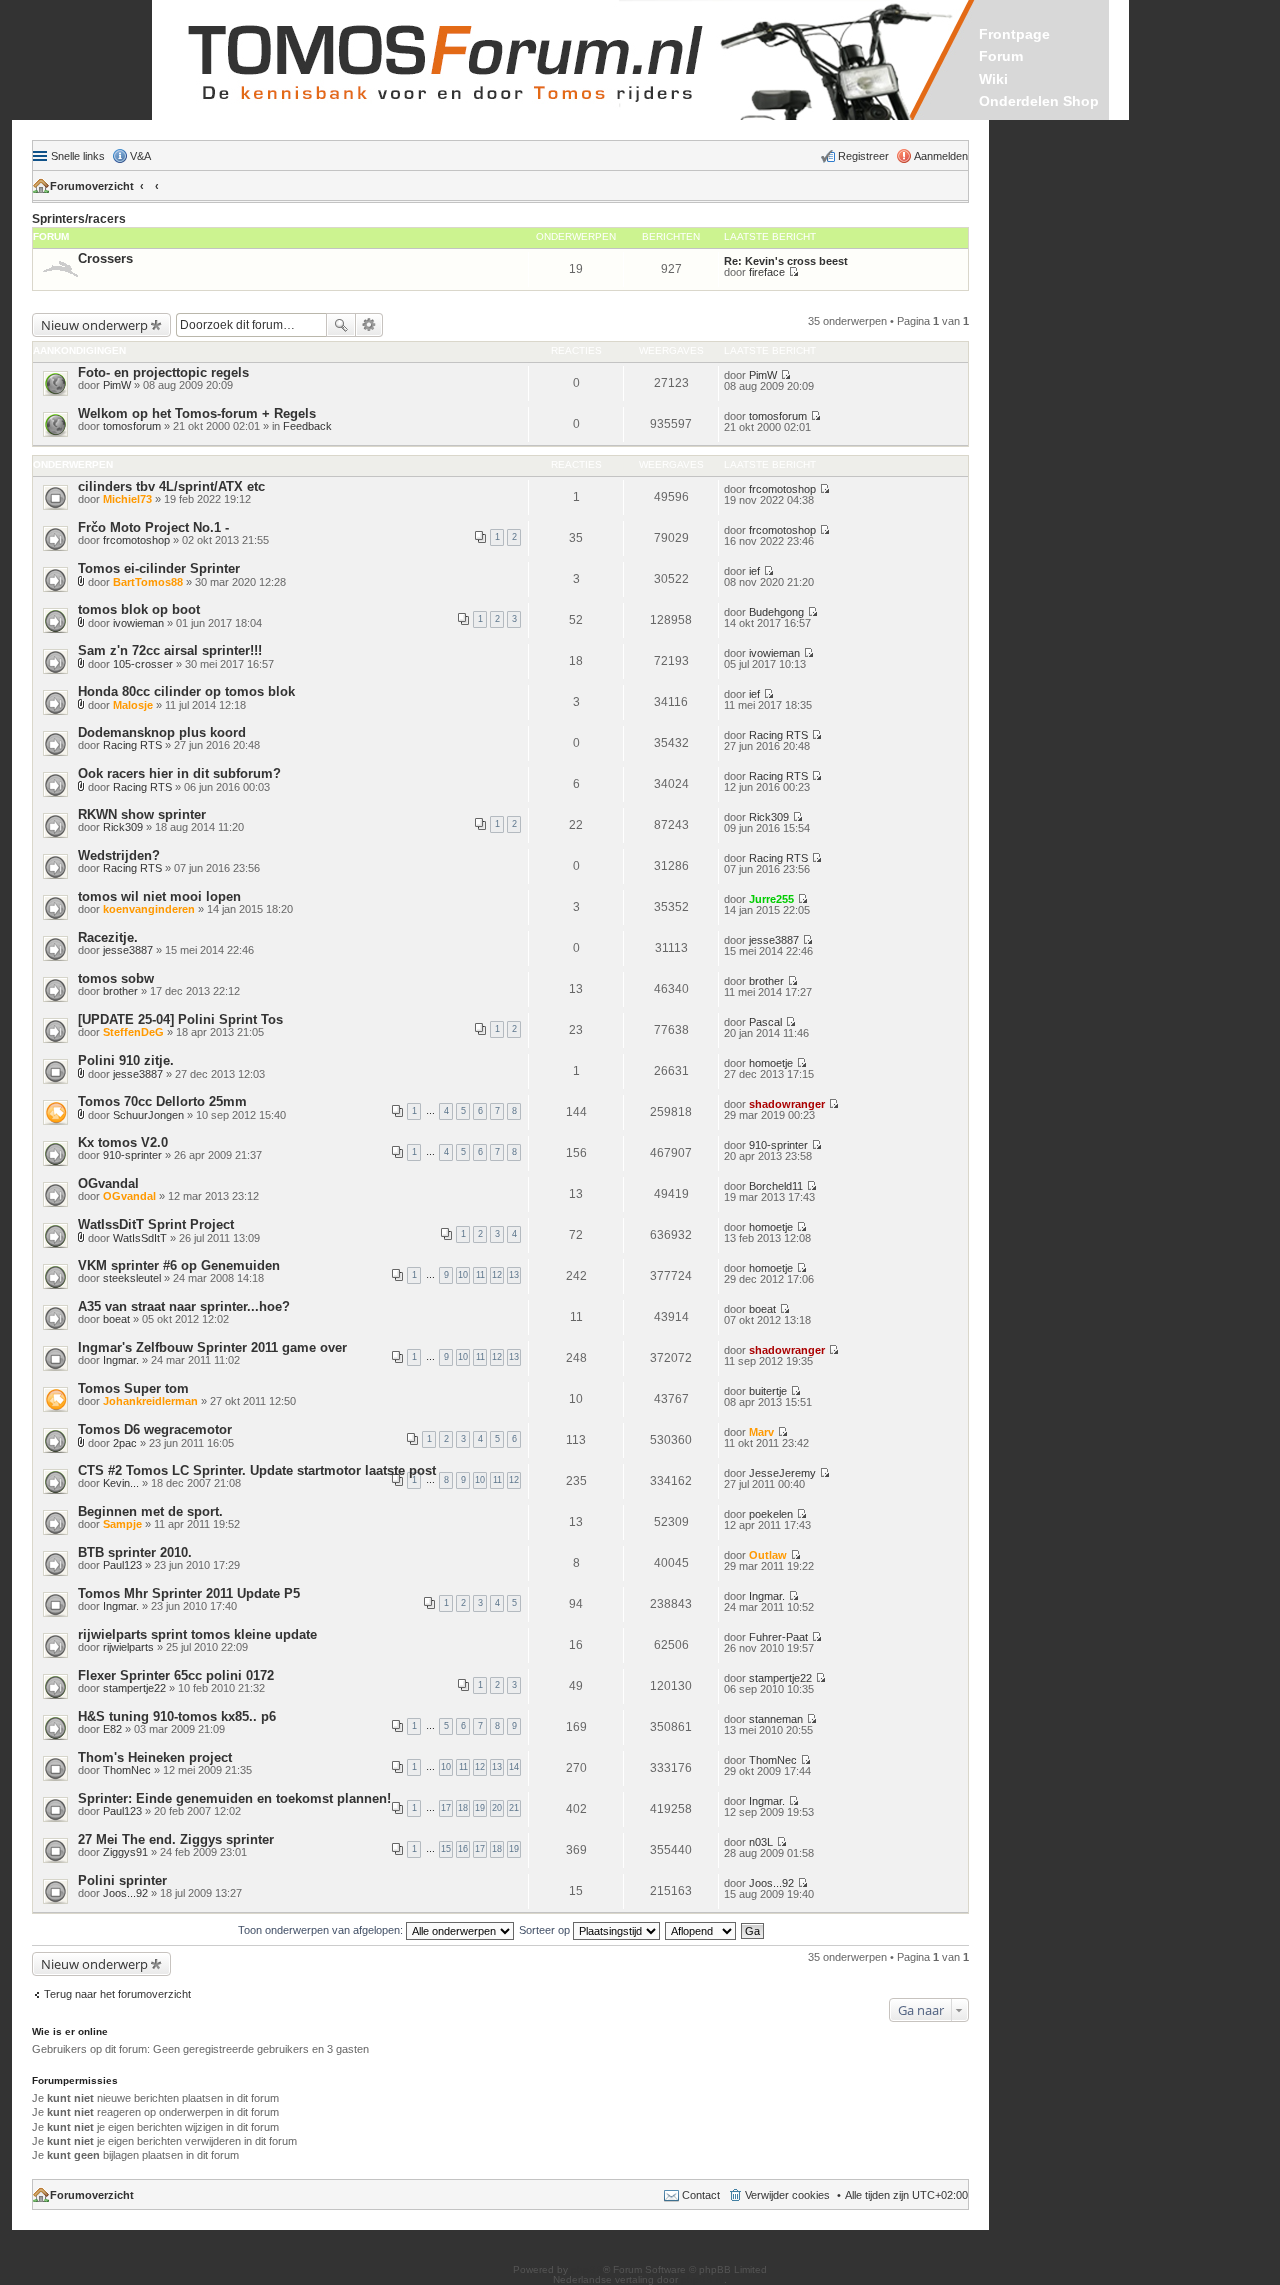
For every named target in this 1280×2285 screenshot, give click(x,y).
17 (446, 1808)
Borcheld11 (776, 1186)
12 (497, 1275)
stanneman (776, 1719)
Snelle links (78, 156)
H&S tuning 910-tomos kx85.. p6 (177, 1716)
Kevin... (121, 1483)
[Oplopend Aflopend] (701, 1930)
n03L (761, 1842)
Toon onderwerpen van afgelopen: (322, 1930)
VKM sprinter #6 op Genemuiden (179, 1265)
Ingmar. (121, 1360)
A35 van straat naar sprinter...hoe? (184, 1306)
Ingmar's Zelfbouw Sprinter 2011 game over (212, 1347)
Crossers (105, 258)
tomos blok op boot (139, 609)
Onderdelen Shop (1039, 101)
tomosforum (132, 426)
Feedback (307, 426)
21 (514, 1808)
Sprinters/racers (79, 219)
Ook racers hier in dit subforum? (179, 773)
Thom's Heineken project (155, 1757)
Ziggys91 (125, 1852)
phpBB (587, 2269)
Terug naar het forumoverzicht (117, 1994)
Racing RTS (132, 745)
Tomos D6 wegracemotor (155, 1429)
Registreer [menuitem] (863, 156)
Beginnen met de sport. (150, 1511)
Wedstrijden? (119, 855)
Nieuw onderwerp (94, 325)
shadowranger (787, 1104)
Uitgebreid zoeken (369, 325)
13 (514, 1275)
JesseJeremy (782, 1473)
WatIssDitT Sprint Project (156, 1224)
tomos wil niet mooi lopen (159, 896)
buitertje (768, 1391)
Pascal (765, 1022)
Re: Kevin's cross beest (786, 261)
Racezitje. (108, 937)
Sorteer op (546, 1930)
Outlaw (768, 1555)
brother (120, 991)
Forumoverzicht (92, 186)
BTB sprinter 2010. (135, 1552)
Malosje (133, 705)
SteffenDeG (133, 1032)
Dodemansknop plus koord (162, 732)
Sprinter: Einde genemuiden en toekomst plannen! (234, 1798)
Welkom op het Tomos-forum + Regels (197, 413)
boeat (116, 1319)
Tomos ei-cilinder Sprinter (159, 568)
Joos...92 (125, 1893)
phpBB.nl (702, 2279)
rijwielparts (128, 1647)
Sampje (122, 1524)
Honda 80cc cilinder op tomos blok (186, 691)
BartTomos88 (148, 582)
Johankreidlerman (150, 1401)
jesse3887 (128, 950)
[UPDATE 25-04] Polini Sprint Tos (180, 1019)
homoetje (771, 1063)
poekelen (771, 1514)
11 (480, 1275)
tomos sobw (116, 978)
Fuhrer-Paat (778, 1637)
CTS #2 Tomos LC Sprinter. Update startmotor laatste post (257, 1470)
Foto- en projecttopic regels (163, 372)
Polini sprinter (122, 1880)
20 (497, 1808)
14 (514, 1767)
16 (463, 1849)
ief (754, 571)
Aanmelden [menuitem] (941, 156)
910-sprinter (132, 1155)
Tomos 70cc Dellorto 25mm (162, 1101)
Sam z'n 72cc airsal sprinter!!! (170, 650)
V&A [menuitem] (140, 156)
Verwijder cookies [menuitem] (787, 2195)
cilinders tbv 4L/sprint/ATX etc (171, 486)
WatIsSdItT (140, 1238)
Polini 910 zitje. (126, 1060)
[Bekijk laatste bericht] (793, 272)
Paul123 (122, 1565)
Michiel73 (127, 499)
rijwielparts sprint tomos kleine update (197, 1634)
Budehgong (776, 612)
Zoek (341, 325)
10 (463, 1275)
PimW (117, 385)
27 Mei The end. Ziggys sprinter (176, 1839)
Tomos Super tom (133, 1388)
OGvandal (108, 1183)
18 (463, 1808)
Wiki (993, 79)
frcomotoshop (782, 489)
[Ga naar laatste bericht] (785, 375)
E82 (112, 1729)
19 (480, 1808)
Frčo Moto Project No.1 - (153, 527)
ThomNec (127, 1770)
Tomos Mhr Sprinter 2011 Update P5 (189, 1593)
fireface (767, 272)
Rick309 (123, 827)
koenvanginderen (149, 909)
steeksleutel (132, 1278)
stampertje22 (134, 1688)
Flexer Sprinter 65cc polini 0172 (176, 1675)
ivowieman (138, 623)
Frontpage (1014, 34)
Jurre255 (771, 899)
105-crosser (143, 664)
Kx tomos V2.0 (123, 1142)
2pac (125, 1443)
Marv (761, 1432)
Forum (1001, 56)
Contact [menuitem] (701, 2195)
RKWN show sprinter (142, 814)
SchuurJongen (148, 1115)
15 (446, 1849)
